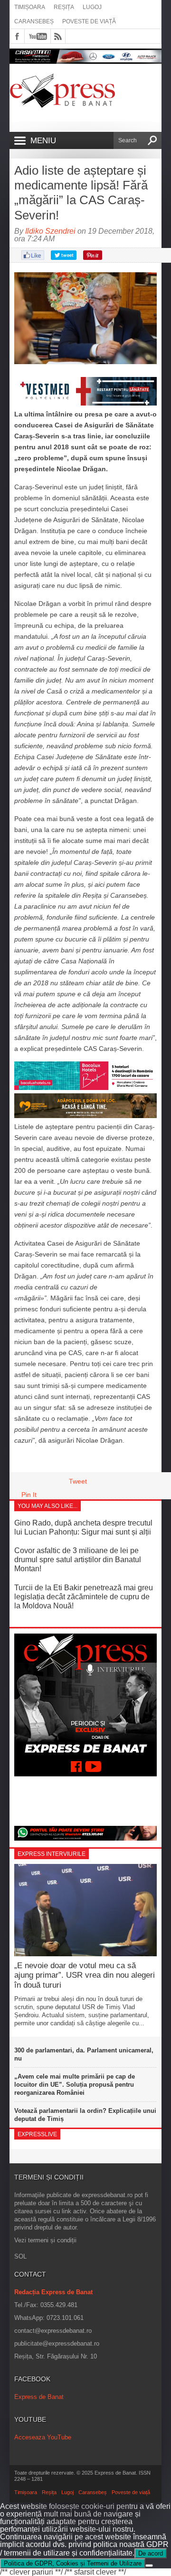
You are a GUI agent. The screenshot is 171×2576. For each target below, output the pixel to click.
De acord (151, 2553)
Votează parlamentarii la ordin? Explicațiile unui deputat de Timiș (85, 2115)
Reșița (64, 7)
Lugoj (92, 7)
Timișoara (30, 7)
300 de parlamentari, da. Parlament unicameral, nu (84, 2054)
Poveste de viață (89, 21)
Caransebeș (34, 21)
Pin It (29, 1495)
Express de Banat (39, 2397)
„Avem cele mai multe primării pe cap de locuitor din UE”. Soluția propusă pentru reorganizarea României (75, 2085)
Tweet (78, 1481)
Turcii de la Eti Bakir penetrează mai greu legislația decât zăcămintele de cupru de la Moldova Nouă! (84, 1597)
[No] (149, 2566)
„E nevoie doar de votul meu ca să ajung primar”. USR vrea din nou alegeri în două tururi (85, 1975)
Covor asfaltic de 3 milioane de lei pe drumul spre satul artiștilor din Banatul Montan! (78, 1560)
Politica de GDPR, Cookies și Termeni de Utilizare (73, 2563)
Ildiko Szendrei (50, 231)
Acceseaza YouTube (43, 2437)
